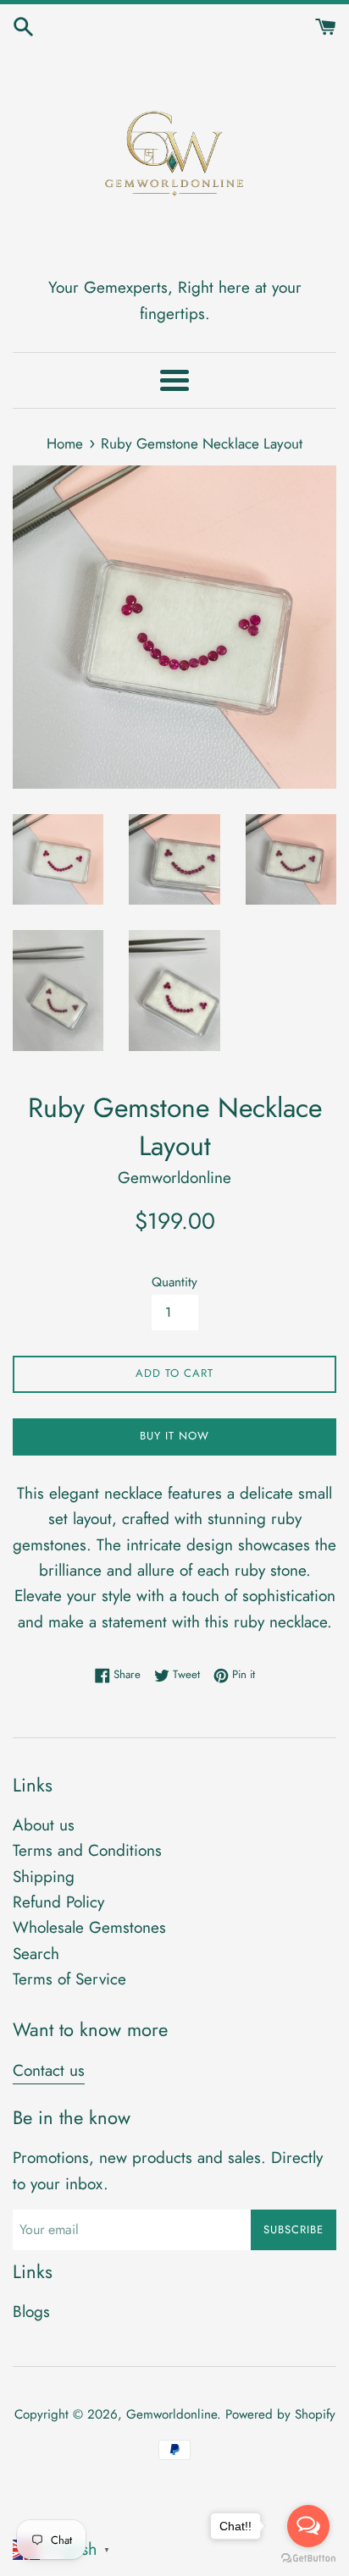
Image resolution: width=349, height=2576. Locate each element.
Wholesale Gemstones (89, 1927)
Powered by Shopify (280, 2414)
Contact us (49, 2070)
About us (44, 1825)
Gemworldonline (172, 2414)
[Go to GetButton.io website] (308, 2559)
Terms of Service (69, 1979)
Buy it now (174, 1436)
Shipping (44, 1877)
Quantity (174, 1282)
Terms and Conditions (87, 1850)
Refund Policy (58, 1902)
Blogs (31, 2312)
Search (36, 1954)
